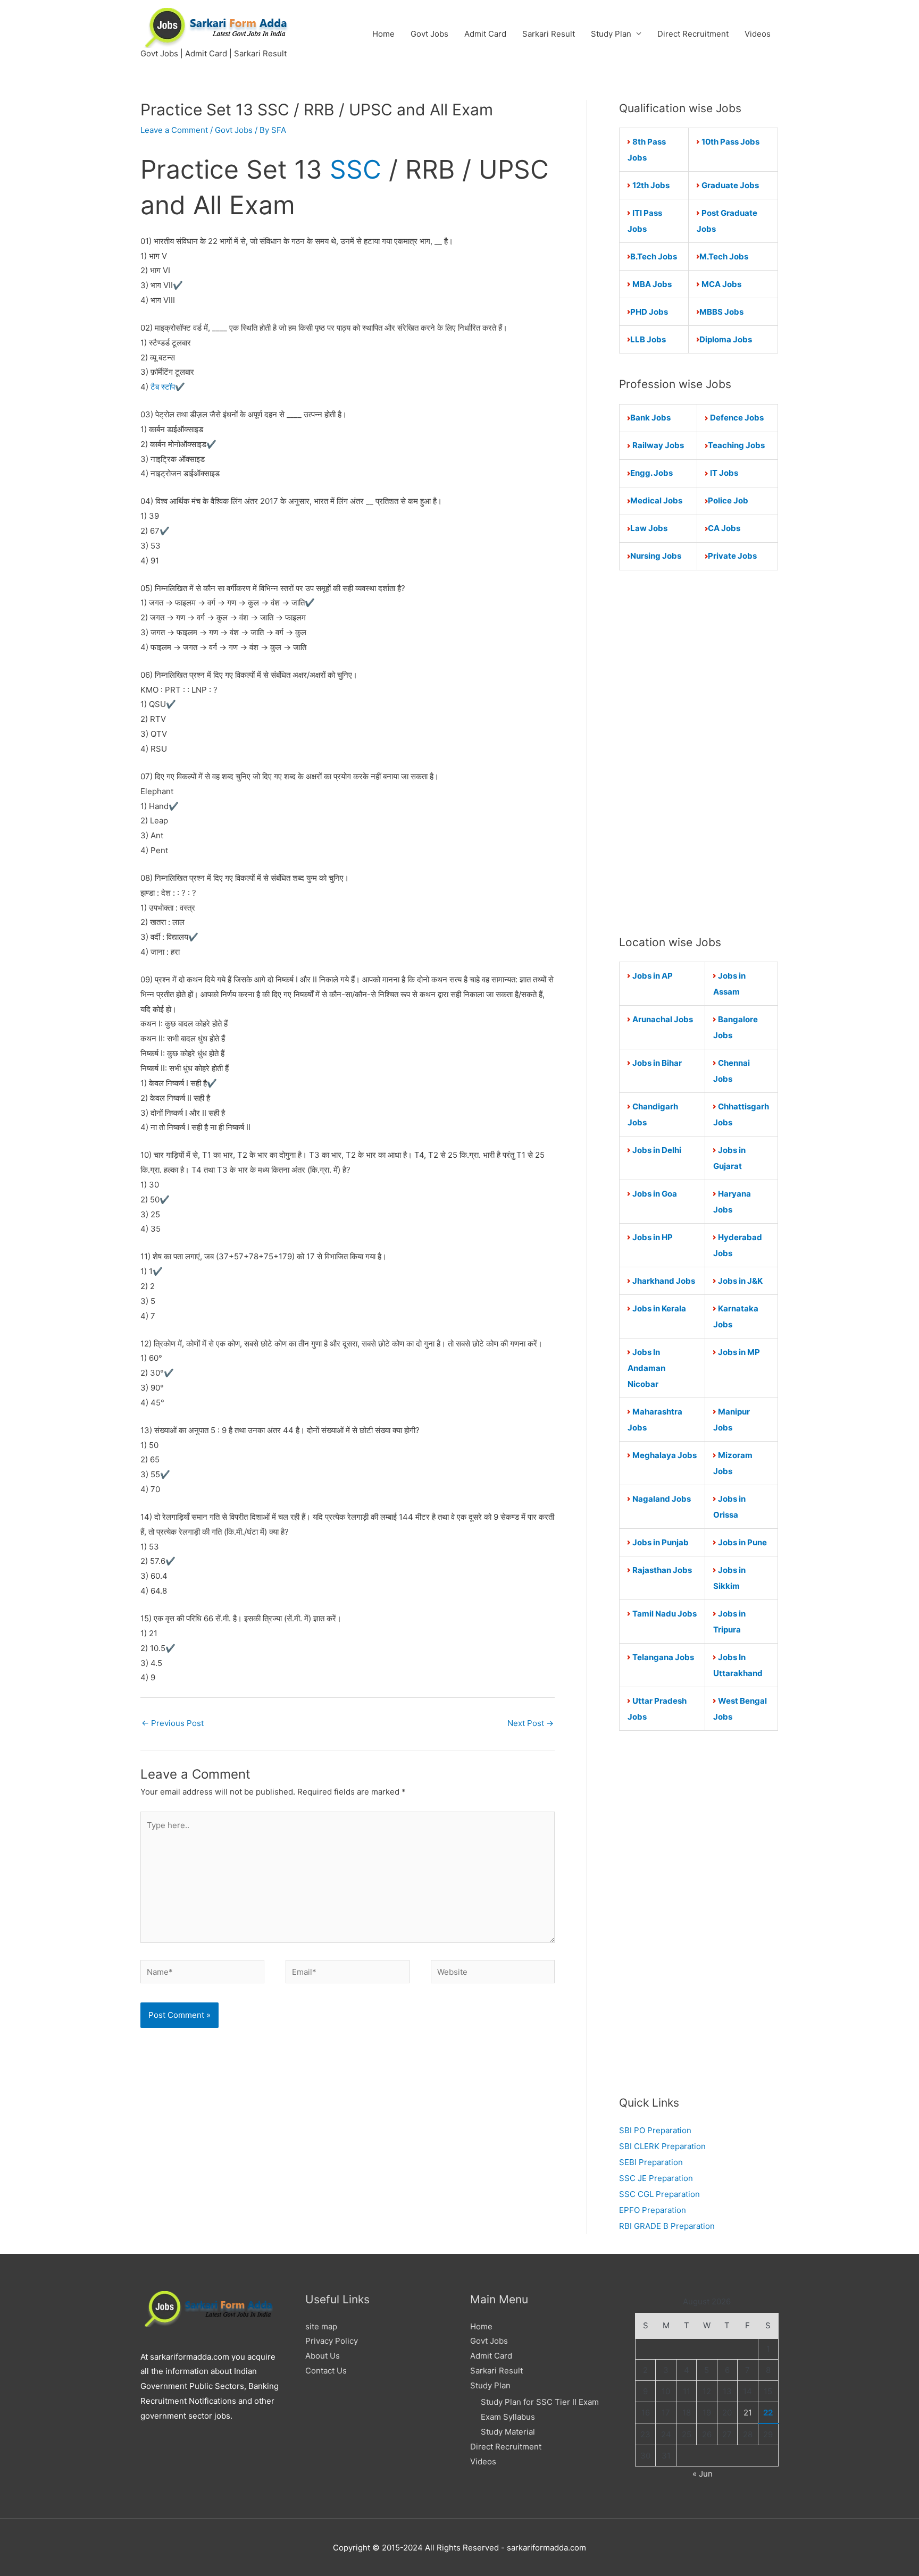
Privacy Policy (332, 2341)
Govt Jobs (429, 34)
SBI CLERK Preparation (662, 2146)
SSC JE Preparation (656, 2178)
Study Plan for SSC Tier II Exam (540, 2402)
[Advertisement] (699, 752)
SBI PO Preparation (655, 2130)
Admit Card (485, 34)
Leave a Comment (174, 130)
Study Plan (611, 34)
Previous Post (173, 1723)
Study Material (508, 2432)
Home (383, 34)
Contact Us (326, 2371)
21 (748, 2413)
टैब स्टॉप (162, 387)
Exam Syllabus (508, 2417)
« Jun (703, 2474)
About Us (323, 2356)
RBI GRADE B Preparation (667, 2226)
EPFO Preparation (653, 2210)
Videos (758, 34)
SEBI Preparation (651, 2162)
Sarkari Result (549, 34)
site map (321, 2326)
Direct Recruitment (693, 34)
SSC (356, 169)
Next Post (530, 1723)
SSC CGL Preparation (659, 2194)
